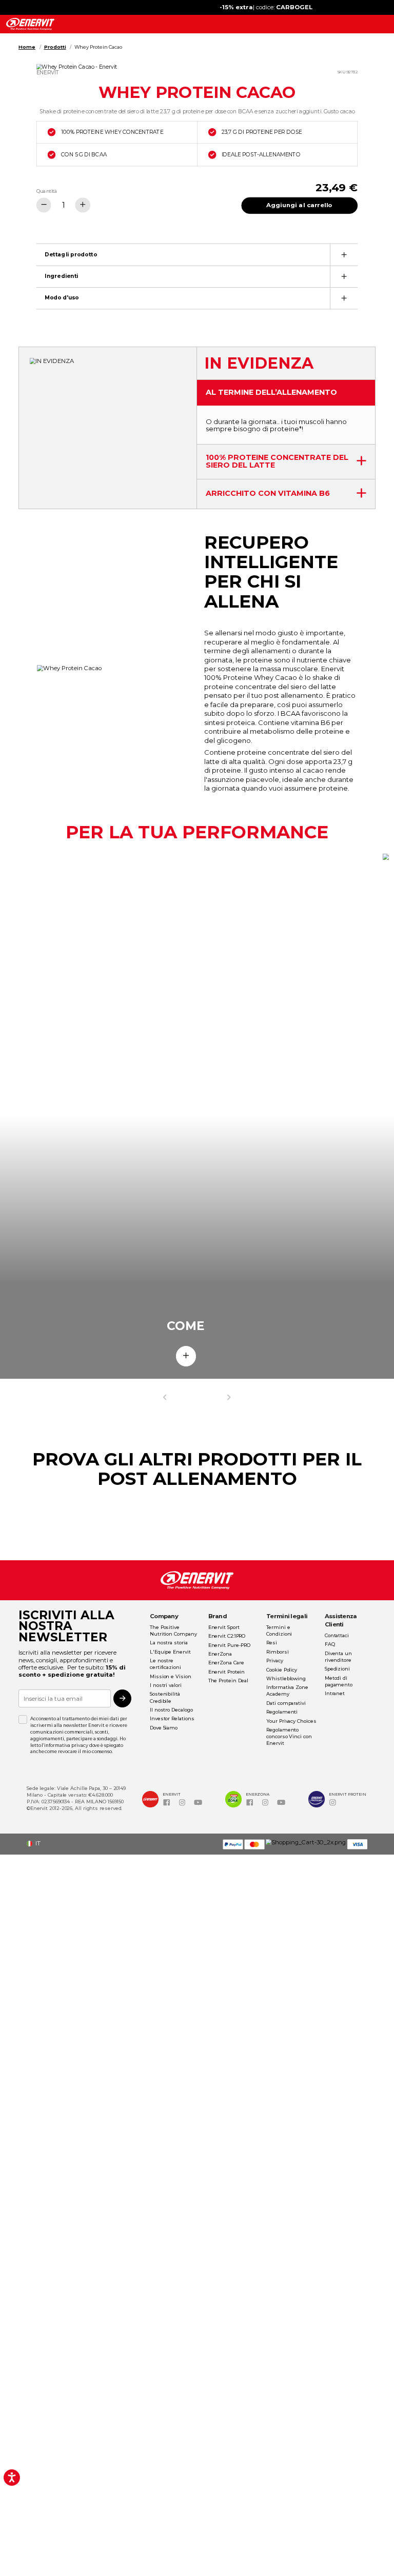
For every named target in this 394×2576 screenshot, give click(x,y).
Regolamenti (282, 1712)
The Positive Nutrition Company (173, 1631)
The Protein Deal (229, 1681)
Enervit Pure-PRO (230, 1645)
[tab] (197, 254)
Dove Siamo (164, 1728)
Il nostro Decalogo (171, 1710)
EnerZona (220, 1654)
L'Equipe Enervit (170, 1652)
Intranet (335, 1693)
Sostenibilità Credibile (165, 1697)
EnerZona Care (226, 1663)
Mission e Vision (171, 1676)
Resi (272, 1643)
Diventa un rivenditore (338, 1657)
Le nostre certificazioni (165, 1664)
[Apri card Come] (186, 1356)
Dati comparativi (286, 1703)
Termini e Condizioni (279, 1631)
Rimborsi (277, 1652)
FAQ (330, 1644)
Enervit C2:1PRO (227, 1636)
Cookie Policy (282, 1670)
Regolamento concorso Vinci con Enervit (289, 1736)
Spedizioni (337, 1669)
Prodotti (55, 47)
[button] (36, 1844)
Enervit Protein (227, 1672)
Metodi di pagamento (339, 1681)
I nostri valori (166, 1685)
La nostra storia (169, 1643)
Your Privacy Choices (291, 1721)
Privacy (274, 1661)
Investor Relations (172, 1718)
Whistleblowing (286, 1678)
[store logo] (30, 24)
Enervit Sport (224, 1627)
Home (27, 47)
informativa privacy (66, 1745)
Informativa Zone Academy (287, 1690)
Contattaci (337, 1635)
